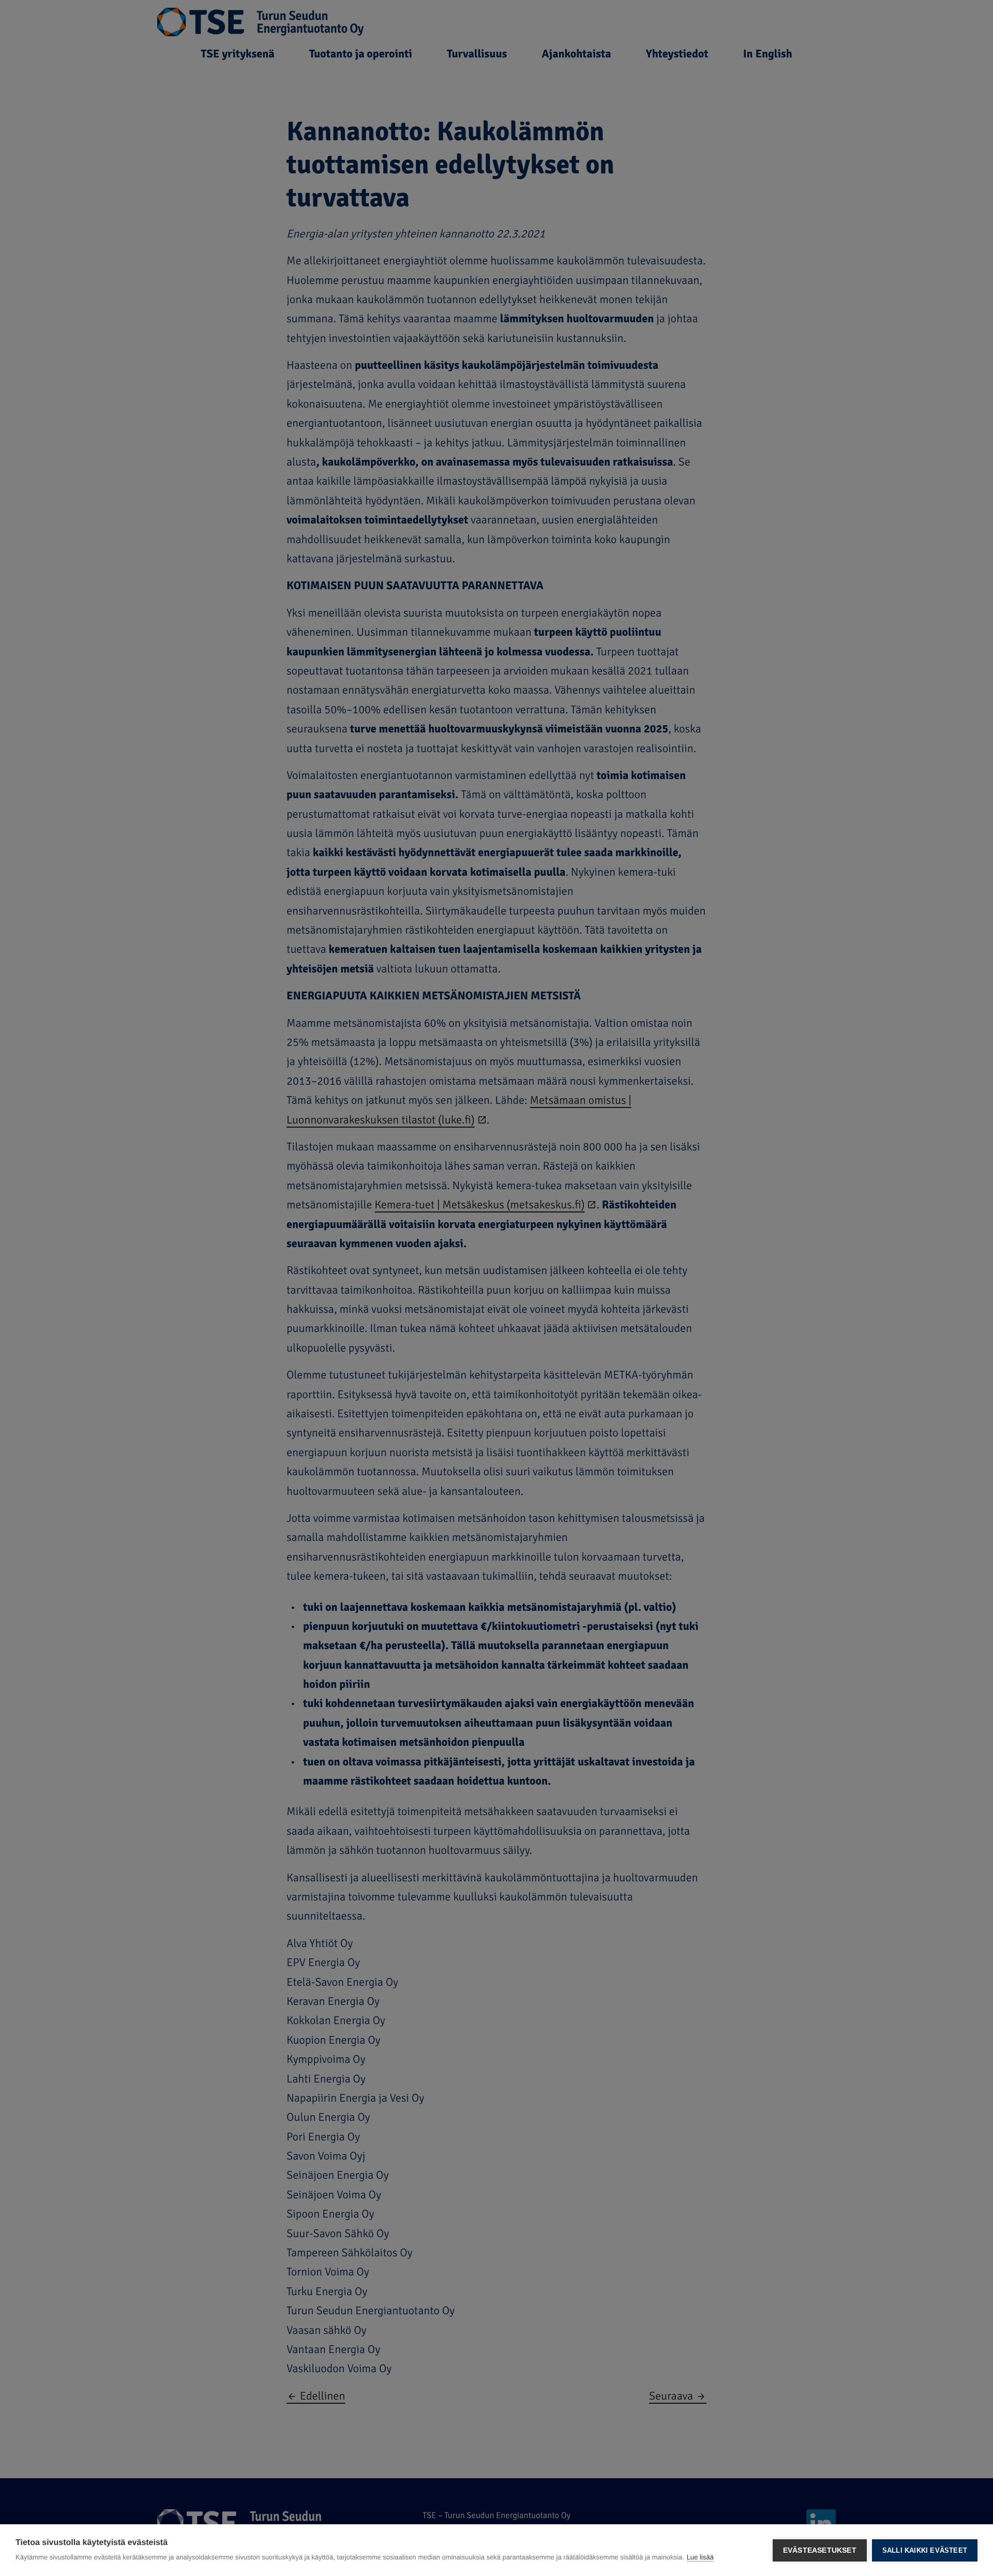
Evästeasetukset (820, 2550)
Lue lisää (700, 2557)
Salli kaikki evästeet (925, 2550)
